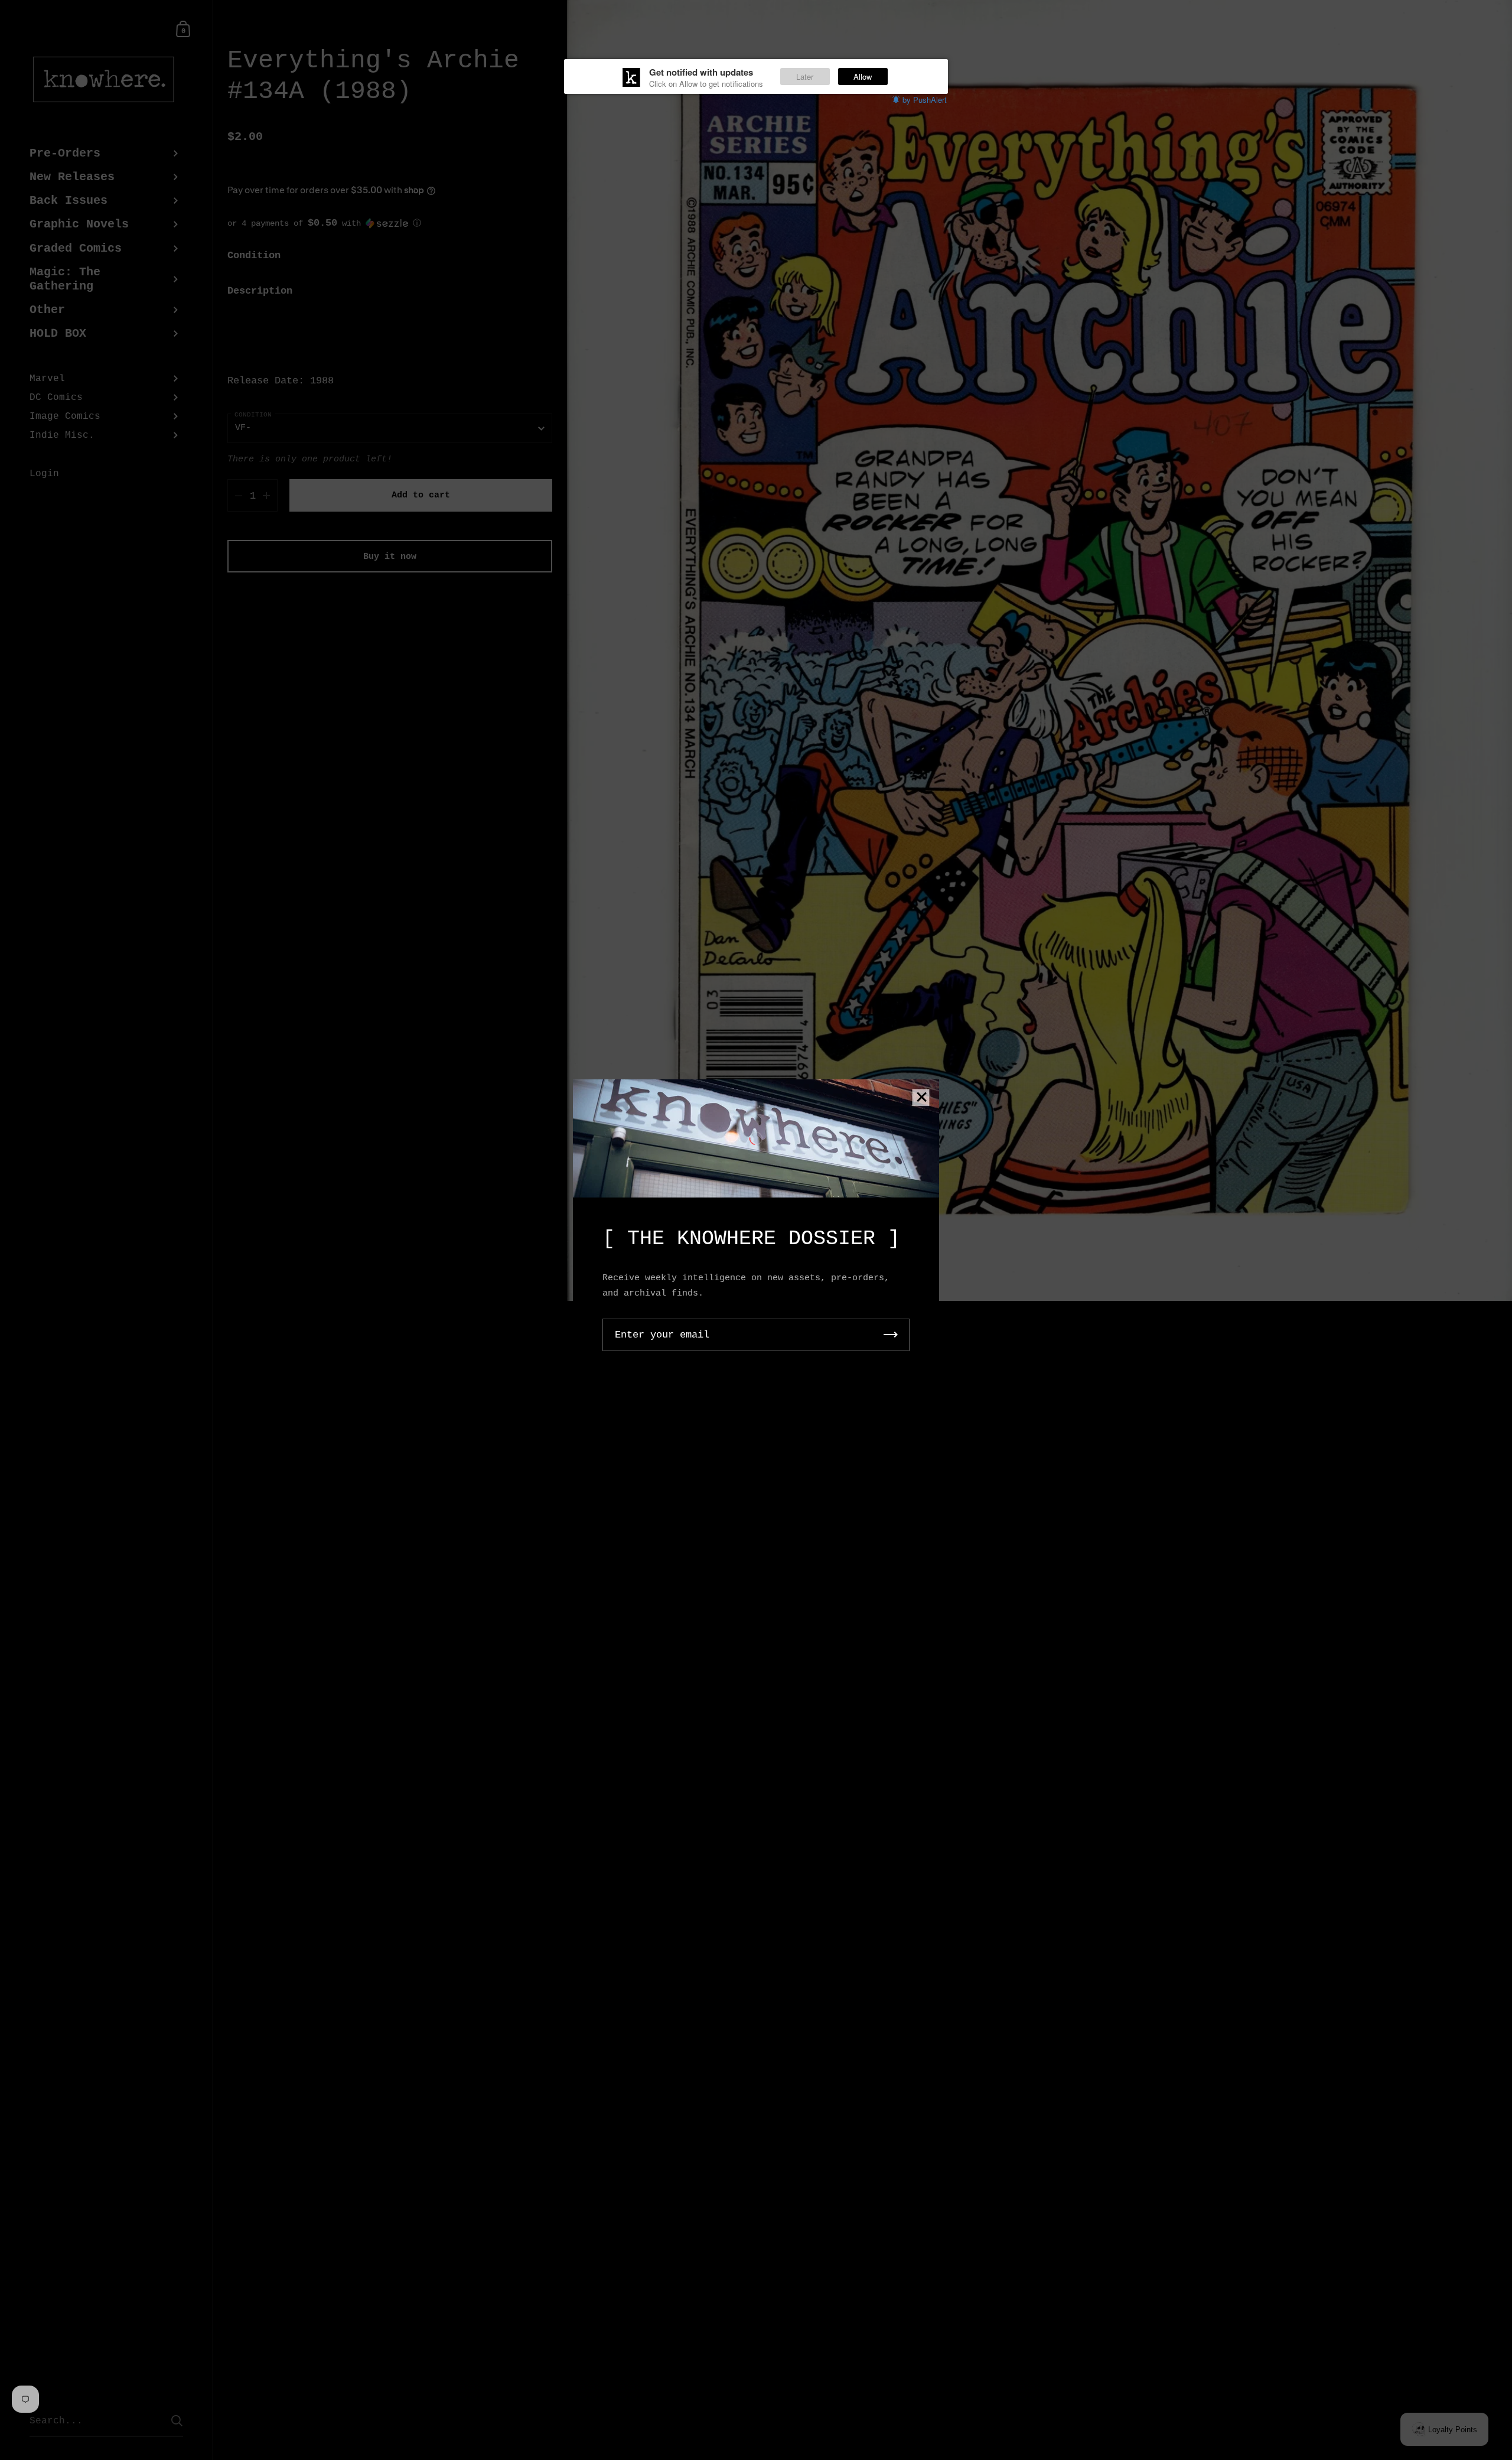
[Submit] (891, 1335)
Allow (863, 77)
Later (805, 77)
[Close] (921, 1098)
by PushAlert (925, 100)
